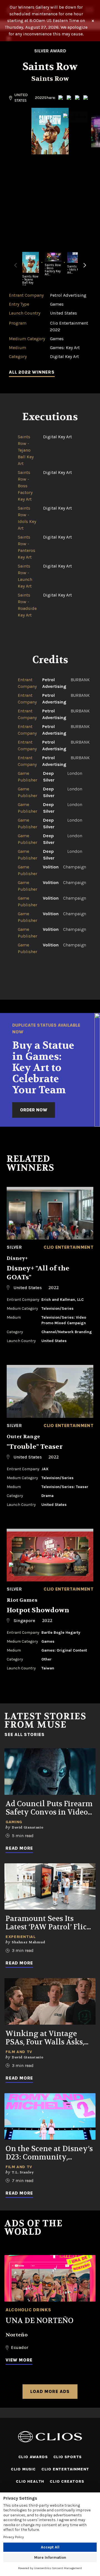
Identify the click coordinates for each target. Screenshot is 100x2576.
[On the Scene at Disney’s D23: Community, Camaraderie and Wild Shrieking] (50, 2116)
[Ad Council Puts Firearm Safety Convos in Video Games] (50, 1772)
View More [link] (19, 2360)
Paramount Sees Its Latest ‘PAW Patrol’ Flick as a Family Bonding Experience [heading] (48, 1923)
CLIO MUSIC (23, 2469)
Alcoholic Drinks (28, 2310)
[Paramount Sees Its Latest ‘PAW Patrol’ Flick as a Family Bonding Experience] (50, 1887)
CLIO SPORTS (68, 2457)
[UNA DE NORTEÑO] (50, 2278)
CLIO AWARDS (33, 2457)
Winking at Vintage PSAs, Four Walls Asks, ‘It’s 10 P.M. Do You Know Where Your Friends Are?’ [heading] (48, 2038)
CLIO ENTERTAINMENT (65, 2469)
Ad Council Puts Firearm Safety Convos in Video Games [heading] (49, 1808)
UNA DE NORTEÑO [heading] (40, 2321)
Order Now (34, 1110)
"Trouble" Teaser (35, 1447)
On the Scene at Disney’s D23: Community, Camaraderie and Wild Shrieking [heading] (49, 2153)
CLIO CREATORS (67, 2481)
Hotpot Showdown (38, 1610)
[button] (85, 269)
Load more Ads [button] (50, 2391)
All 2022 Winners (32, 372)
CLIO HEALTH (30, 2481)
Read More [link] (19, 1848)
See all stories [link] (25, 1735)
